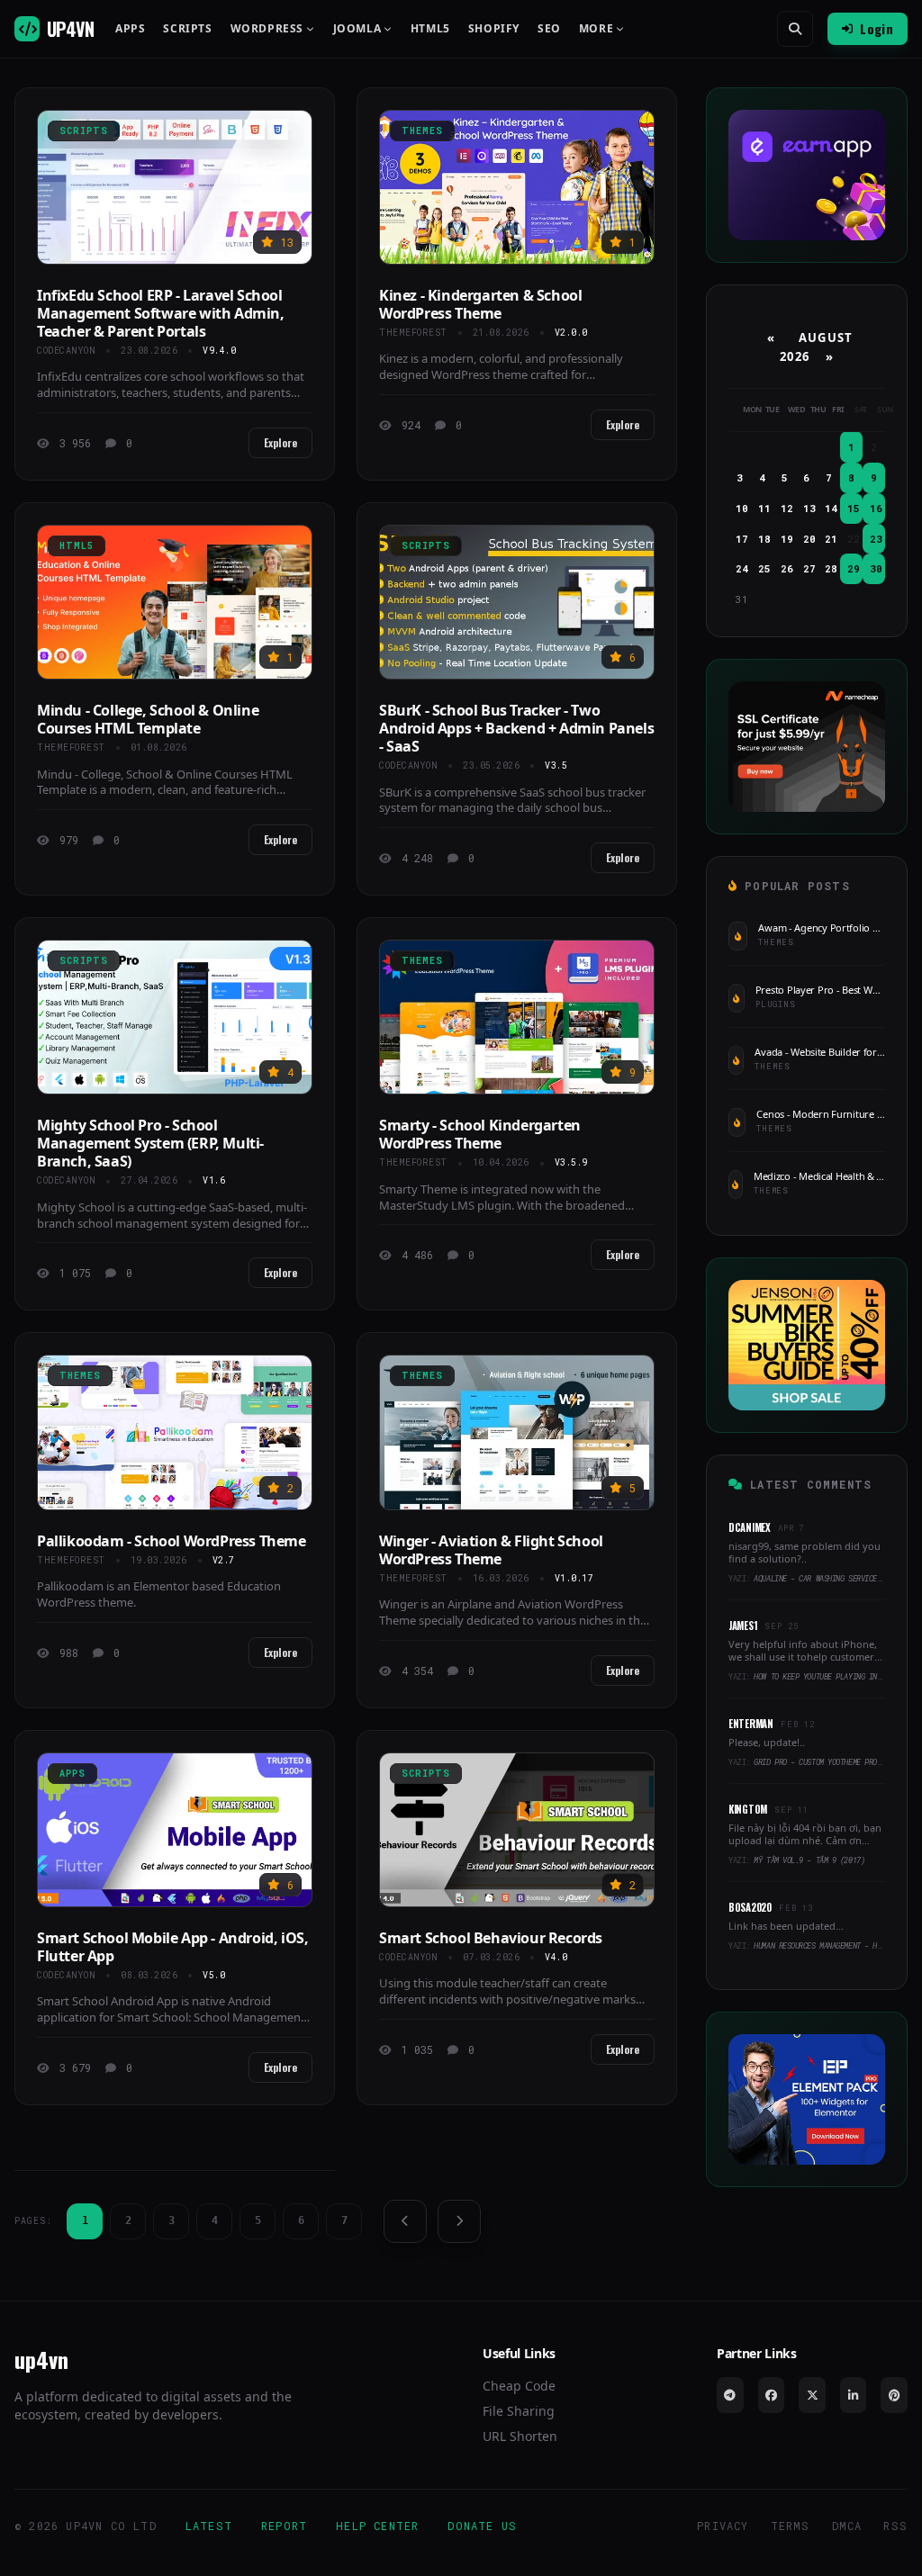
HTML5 (430, 29)
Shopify (494, 29)
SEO (549, 29)
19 (787, 539)
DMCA (847, 2526)
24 (742, 568)
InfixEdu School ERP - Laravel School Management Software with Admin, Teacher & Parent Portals (161, 313)
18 (764, 539)
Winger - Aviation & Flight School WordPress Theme (491, 1550)
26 (787, 568)
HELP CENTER (377, 2526)
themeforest (413, 333)
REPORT (284, 2526)
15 (854, 508)
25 (764, 568)
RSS (895, 2526)
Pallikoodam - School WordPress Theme (172, 1541)
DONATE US (482, 2526)
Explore (280, 442)
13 (809, 508)
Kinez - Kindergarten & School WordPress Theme (480, 304)
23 (876, 539)
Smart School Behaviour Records (491, 1938)
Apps (130, 29)
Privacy (723, 2526)
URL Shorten (520, 2436)
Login (877, 28)
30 (876, 568)
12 (787, 508)
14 (831, 508)
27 (809, 568)
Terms (791, 2526)
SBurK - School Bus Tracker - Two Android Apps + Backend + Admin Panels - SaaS (516, 728)
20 (809, 539)
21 (831, 539)
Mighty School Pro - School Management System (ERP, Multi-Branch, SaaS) (150, 1143)
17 (742, 539)
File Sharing (519, 2411)
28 (831, 568)
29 (854, 568)
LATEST (209, 2526)
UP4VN (70, 29)
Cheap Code (519, 2386)
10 (742, 508)
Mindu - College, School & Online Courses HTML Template (148, 719)
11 (764, 508)
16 (876, 508)
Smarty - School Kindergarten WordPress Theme (480, 1134)
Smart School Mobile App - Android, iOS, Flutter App (172, 1947)
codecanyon (66, 351)
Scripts (187, 29)
